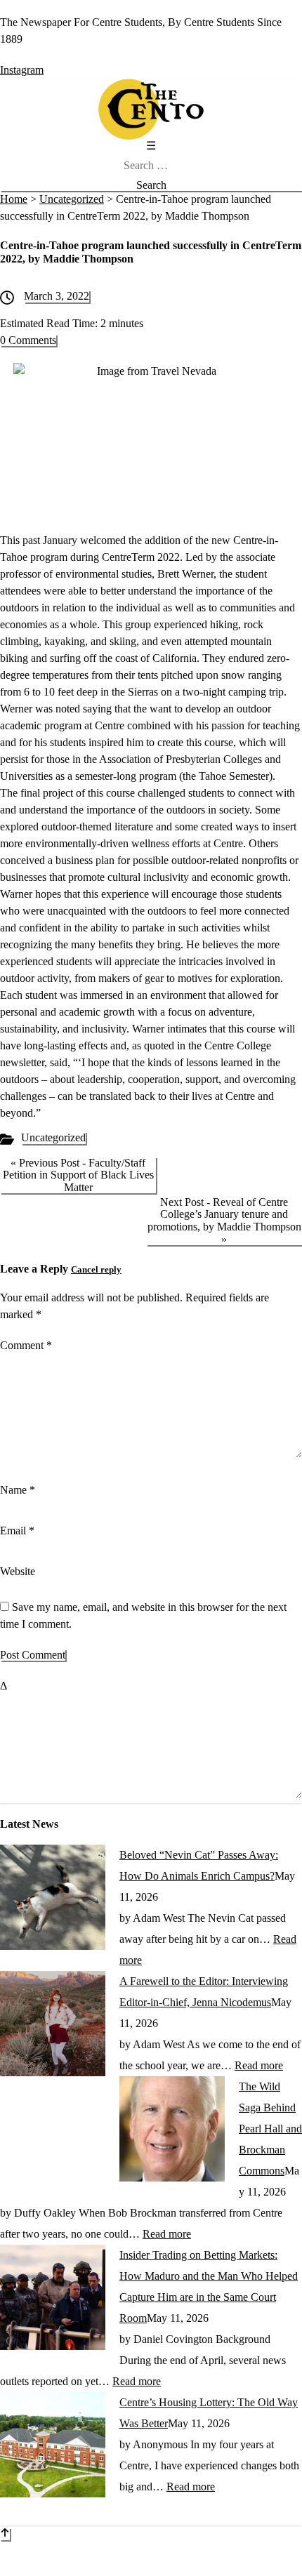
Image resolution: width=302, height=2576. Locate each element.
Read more (259, 2065)
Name (18, 1490)
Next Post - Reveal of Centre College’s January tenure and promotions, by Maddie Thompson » (224, 1221)
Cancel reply (96, 1270)
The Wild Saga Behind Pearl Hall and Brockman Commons (270, 2129)
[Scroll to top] (5, 2534)
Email (17, 1531)
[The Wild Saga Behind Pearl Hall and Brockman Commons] (172, 2178)
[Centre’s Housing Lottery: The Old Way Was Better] (53, 2494)
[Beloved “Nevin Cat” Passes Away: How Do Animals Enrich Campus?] (53, 1946)
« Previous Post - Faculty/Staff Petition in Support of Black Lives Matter (78, 1175)
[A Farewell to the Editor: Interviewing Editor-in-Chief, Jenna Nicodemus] (53, 2072)
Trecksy (222, 2567)
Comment (26, 1345)
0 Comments (28, 340)
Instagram (22, 70)
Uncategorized (53, 1137)
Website (18, 1571)
